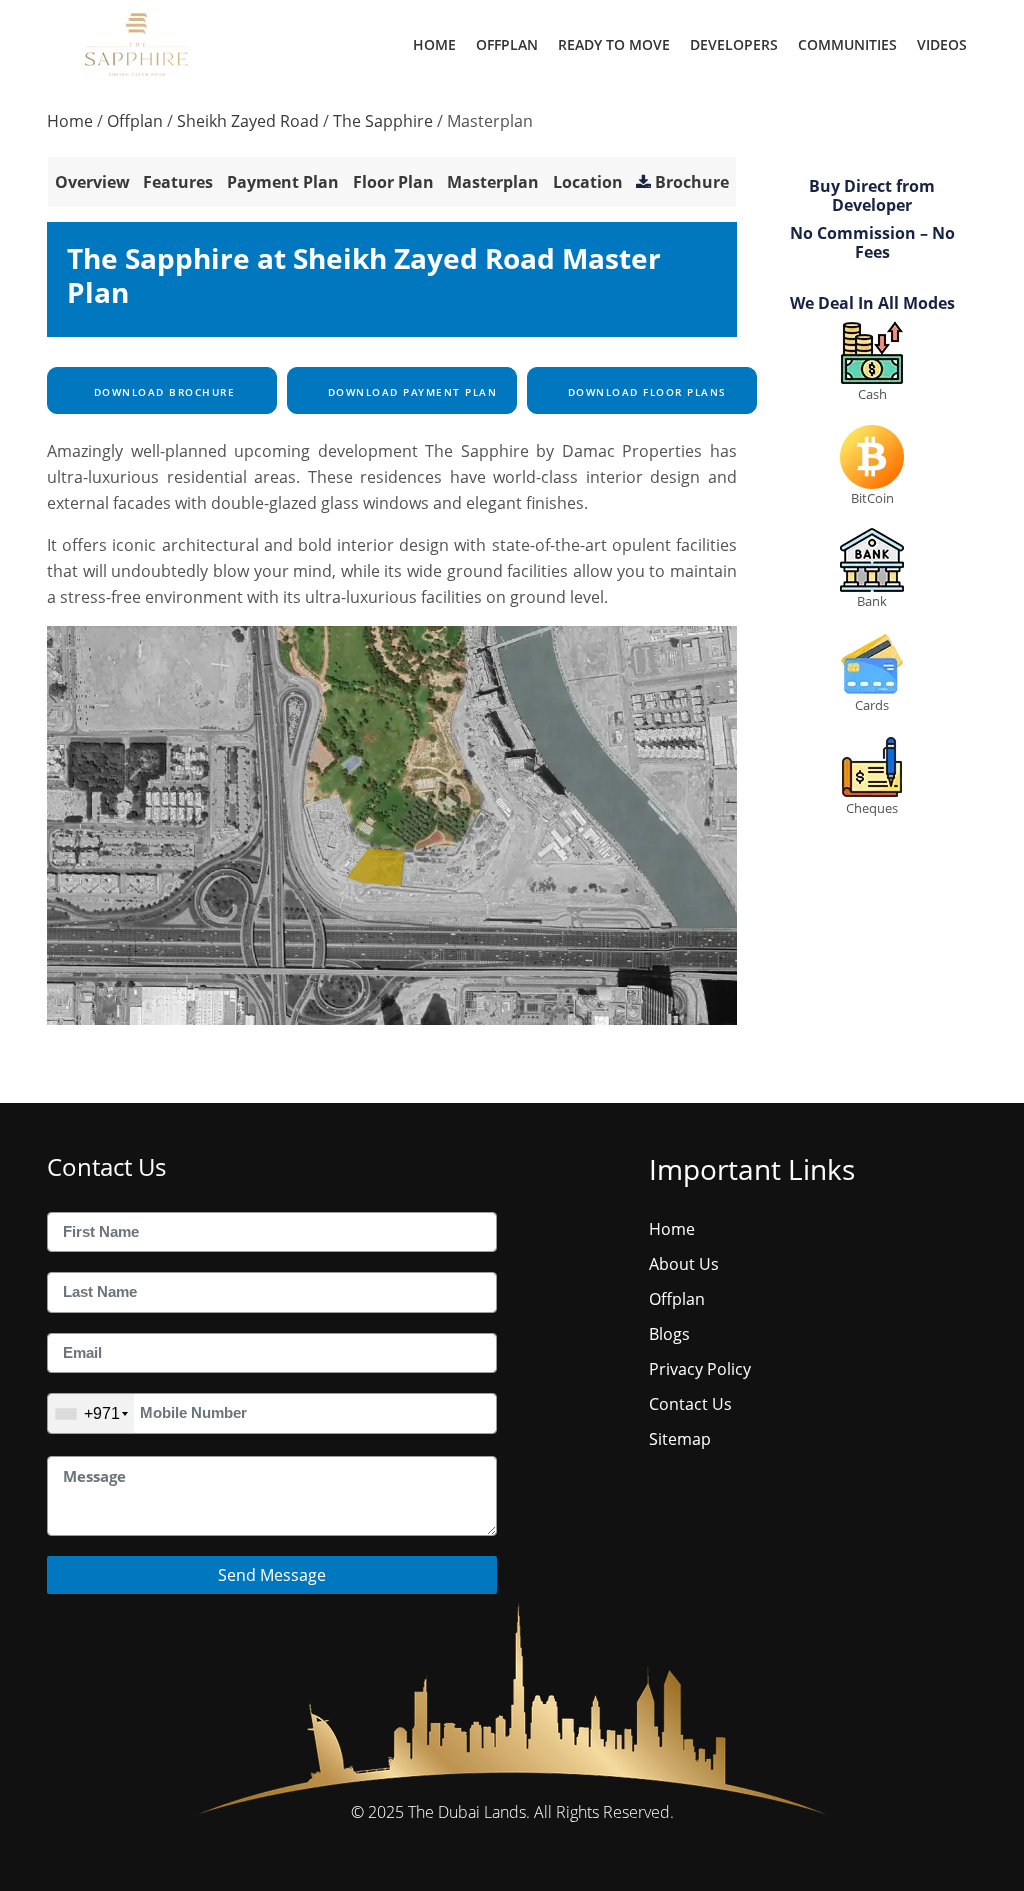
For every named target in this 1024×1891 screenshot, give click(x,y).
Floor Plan (393, 182)
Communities (847, 44)
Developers (734, 44)
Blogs (669, 1334)
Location (588, 182)
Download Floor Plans (645, 392)
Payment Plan (283, 182)
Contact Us (690, 1404)
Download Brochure (162, 392)
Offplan (507, 44)
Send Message (272, 1575)
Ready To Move (614, 44)
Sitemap (680, 1439)
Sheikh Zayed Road (248, 121)
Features (178, 182)
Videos (942, 44)
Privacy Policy (700, 1369)
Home (434, 44)
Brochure (692, 182)
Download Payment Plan (410, 392)
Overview (92, 182)
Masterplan (493, 182)
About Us (684, 1264)
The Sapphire (383, 121)
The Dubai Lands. (469, 1812)
